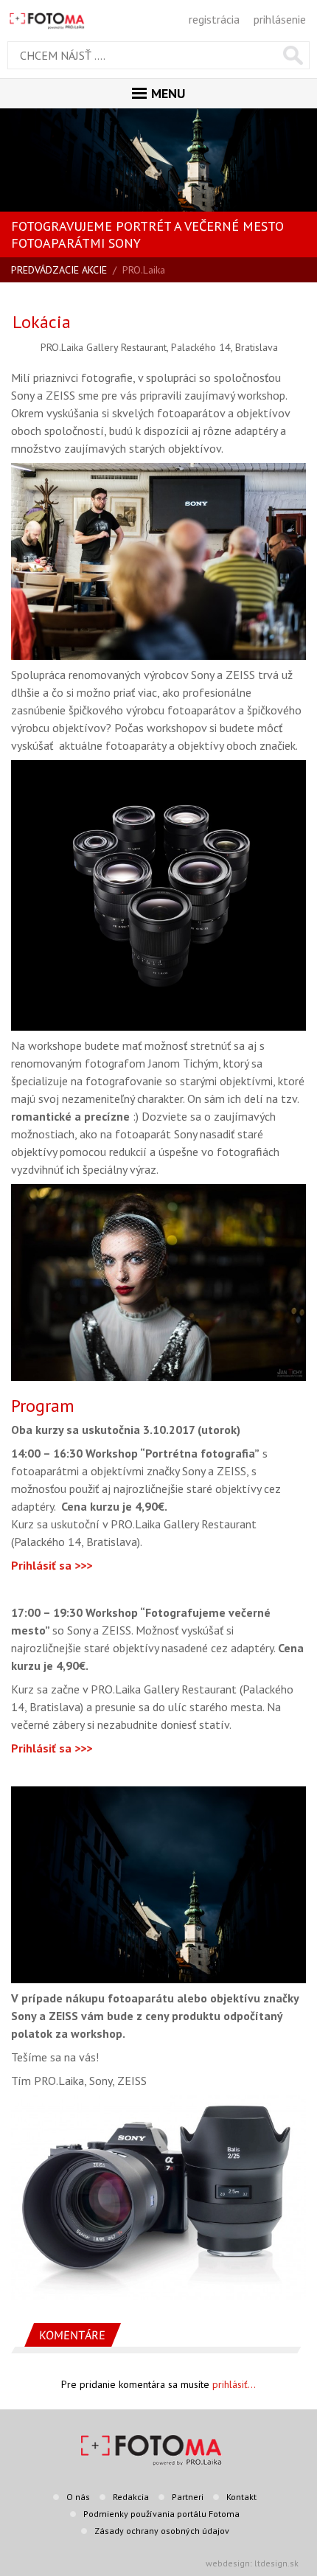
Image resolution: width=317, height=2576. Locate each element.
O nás (78, 2497)
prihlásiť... (234, 2384)
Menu (168, 93)
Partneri (188, 2497)
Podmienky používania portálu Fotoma (161, 2514)
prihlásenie (280, 19)
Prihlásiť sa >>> (52, 1565)
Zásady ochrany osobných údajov (162, 2531)
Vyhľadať (293, 55)
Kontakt (241, 2497)
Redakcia (131, 2497)
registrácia (214, 19)
